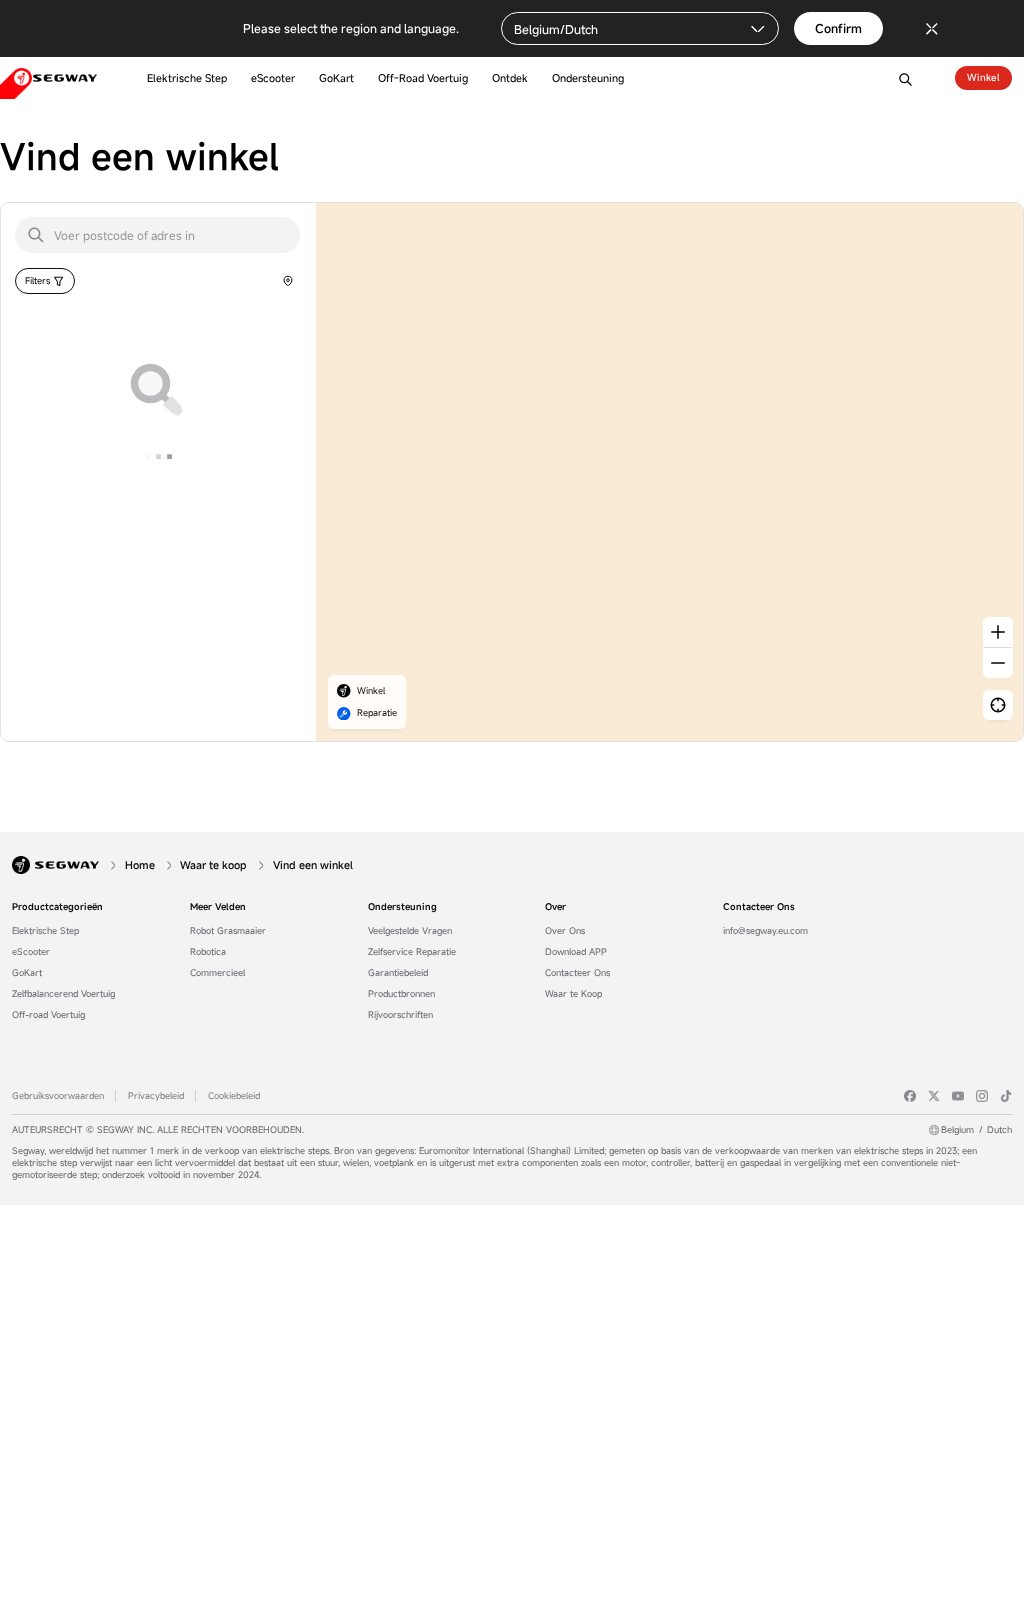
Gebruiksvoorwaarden (58, 1096)
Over (555, 907)
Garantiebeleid (398, 973)
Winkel (983, 77)
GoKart (27, 973)
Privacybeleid (156, 1096)
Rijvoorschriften (400, 1015)
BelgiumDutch (976, 1130)
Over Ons (565, 931)
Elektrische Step (45, 931)
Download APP (576, 952)
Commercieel (217, 973)
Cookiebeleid (234, 1096)
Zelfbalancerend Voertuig (63, 994)
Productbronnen (401, 994)
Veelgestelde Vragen (410, 931)
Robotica (208, 952)
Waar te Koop (573, 994)
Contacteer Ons (577, 973)
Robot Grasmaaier (228, 931)
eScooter (31, 952)
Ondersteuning (402, 907)
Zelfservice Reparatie (412, 952)
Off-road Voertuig (48, 1015)
